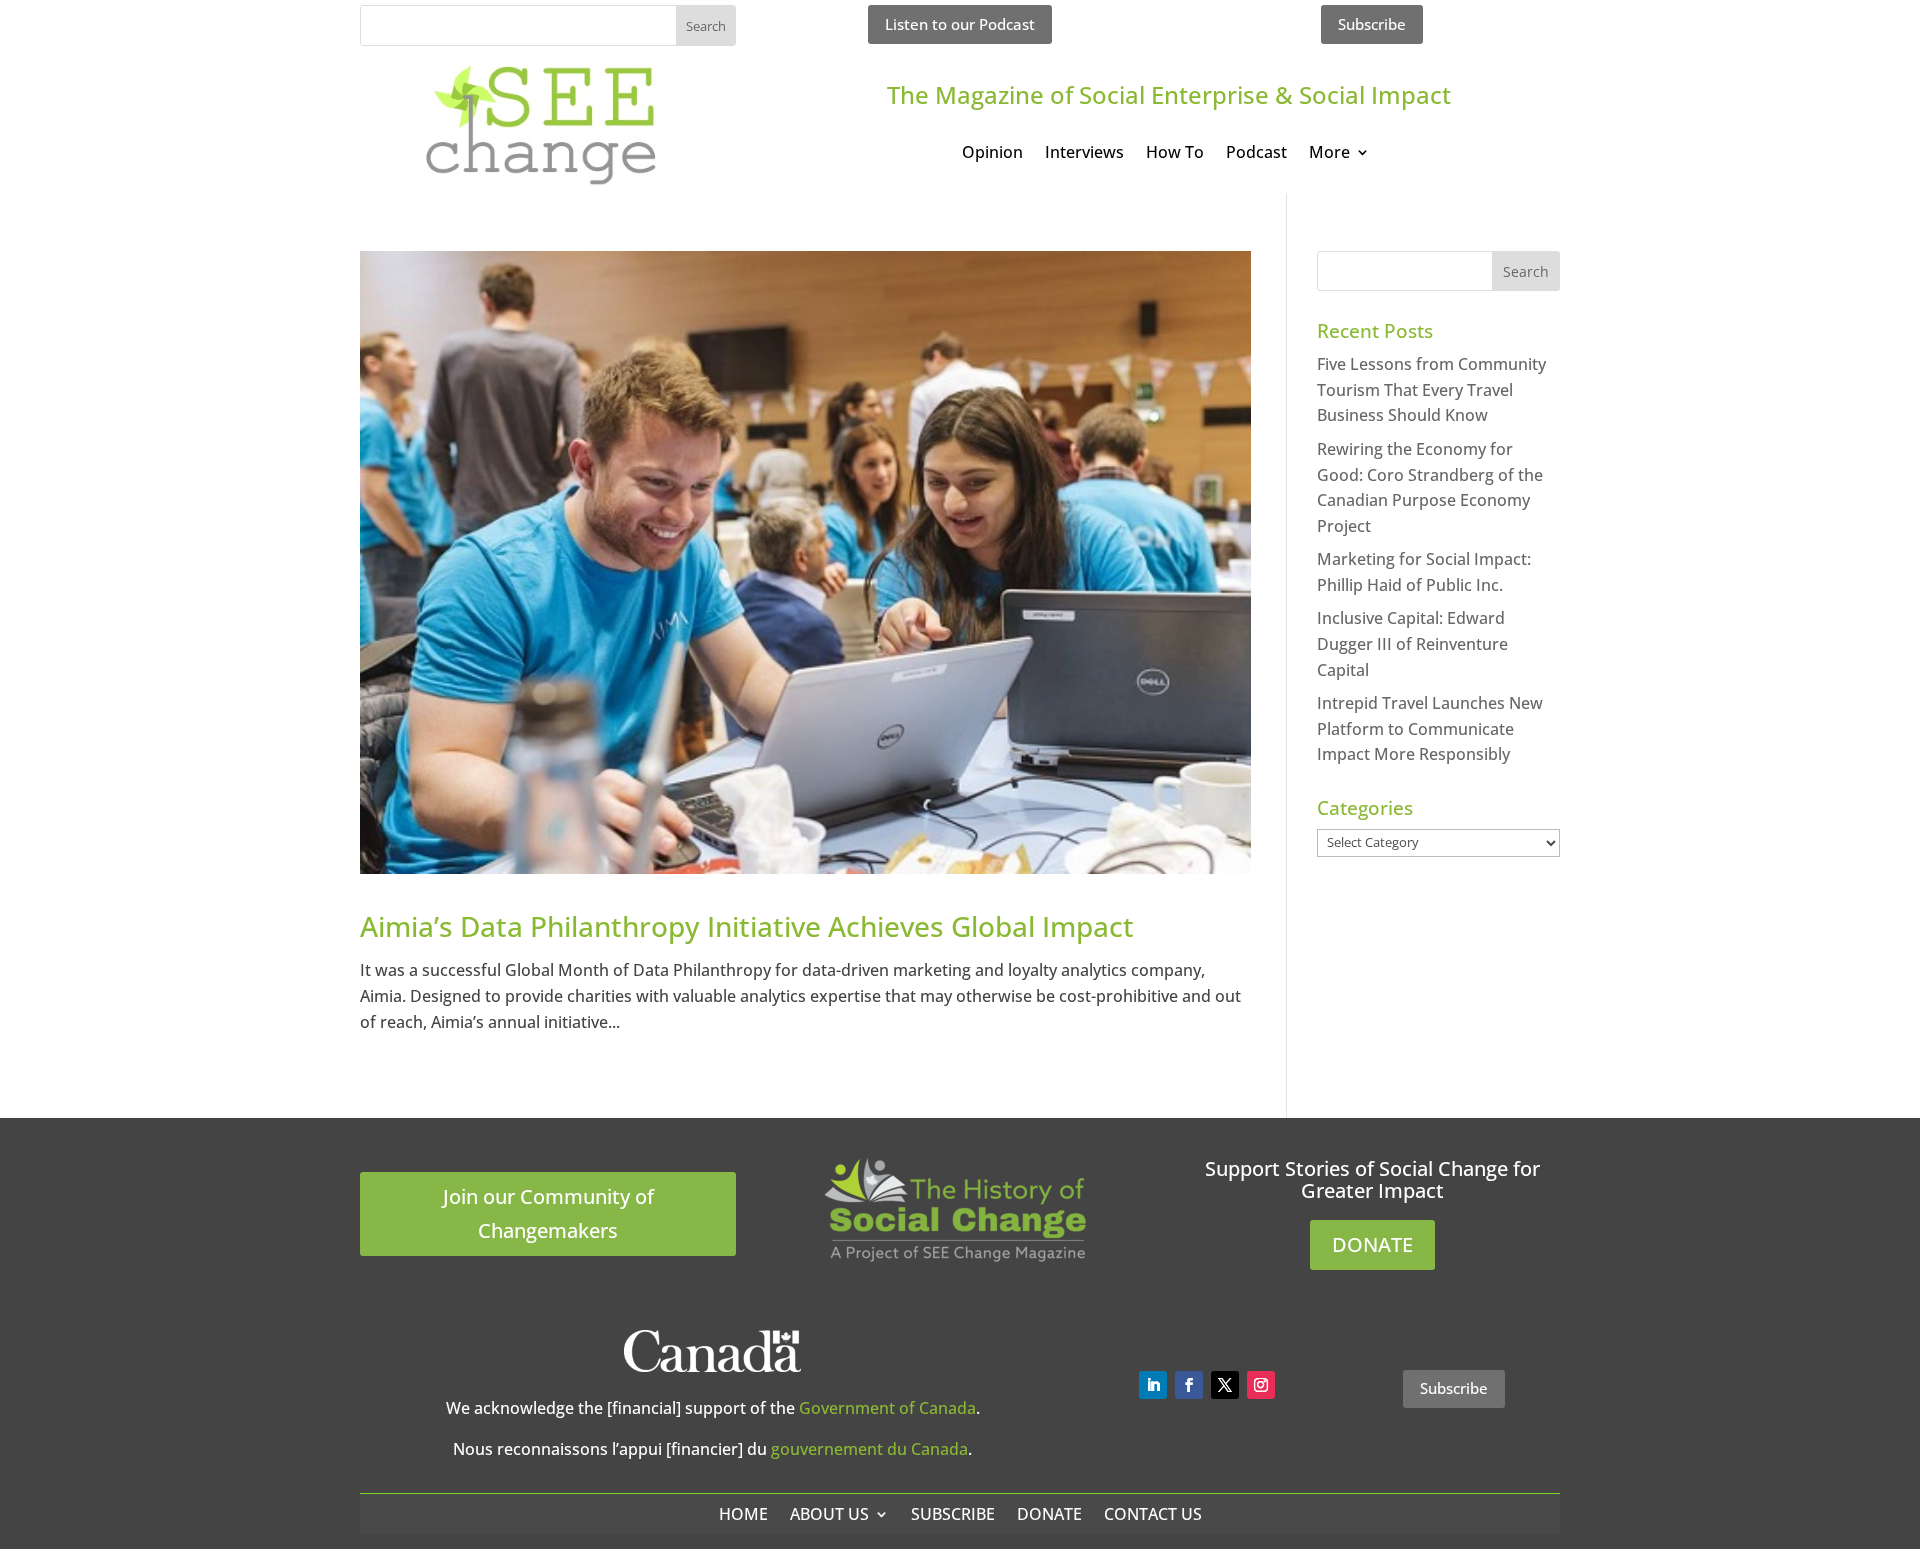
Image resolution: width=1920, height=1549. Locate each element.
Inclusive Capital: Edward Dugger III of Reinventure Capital (1412, 643)
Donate (1049, 1514)
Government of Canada (887, 1408)
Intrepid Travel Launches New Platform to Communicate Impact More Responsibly (1430, 728)
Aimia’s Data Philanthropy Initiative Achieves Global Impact (747, 926)
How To (1175, 154)
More (1329, 154)
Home (743, 1514)
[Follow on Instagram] (1261, 1385)
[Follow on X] (1225, 1385)
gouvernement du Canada (869, 1449)
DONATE (1372, 1244)
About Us (829, 1514)
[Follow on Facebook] (1189, 1385)
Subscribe (1372, 24)
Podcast (1256, 154)
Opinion (992, 154)
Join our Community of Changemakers (548, 1213)
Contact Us (1153, 1514)
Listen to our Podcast (960, 24)
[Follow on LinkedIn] (1153, 1385)
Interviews (1084, 154)
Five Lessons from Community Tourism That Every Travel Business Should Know (1431, 389)
